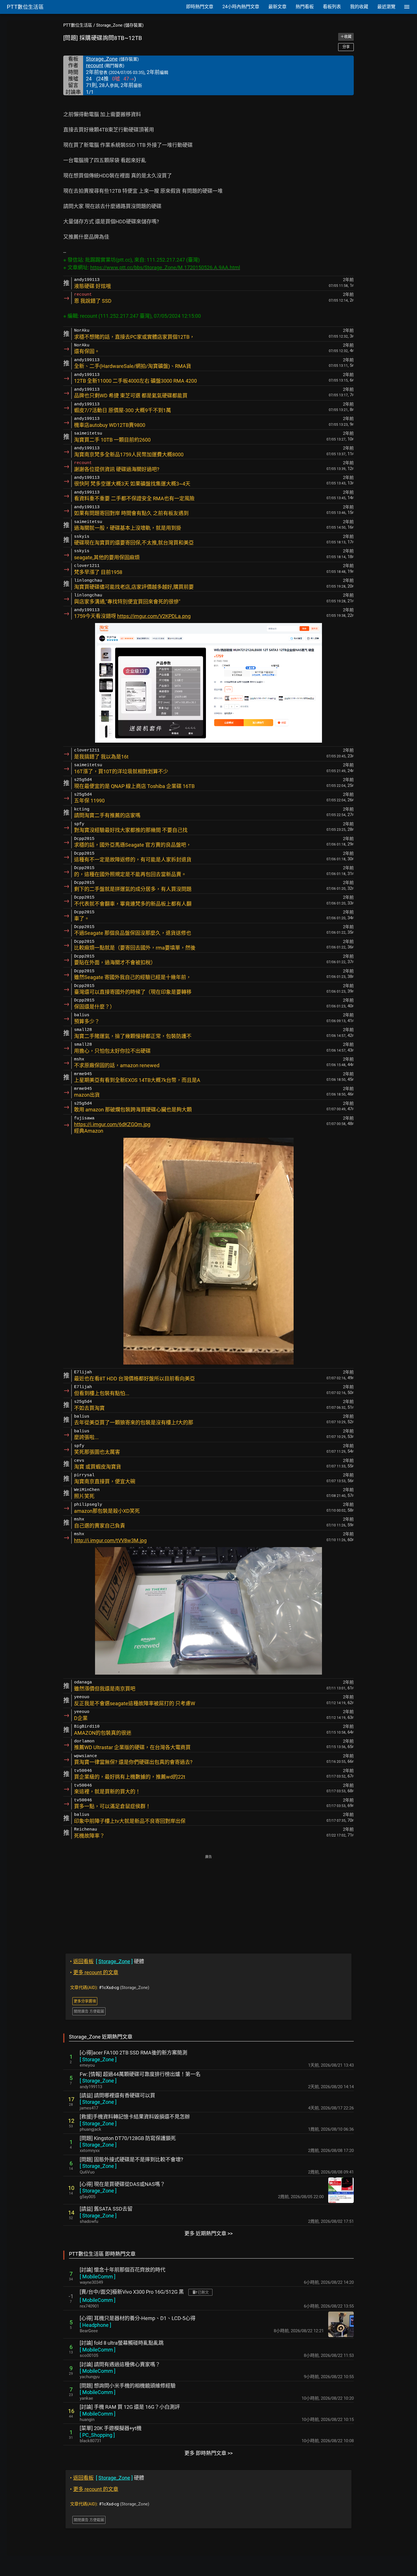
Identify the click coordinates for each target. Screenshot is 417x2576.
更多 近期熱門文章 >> (208, 2233)
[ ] (98, 2059)
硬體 (107, 1961)
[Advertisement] (208, 1900)
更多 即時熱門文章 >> (208, 2453)
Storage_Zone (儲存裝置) (120, 25)
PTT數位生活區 (78, 25)
